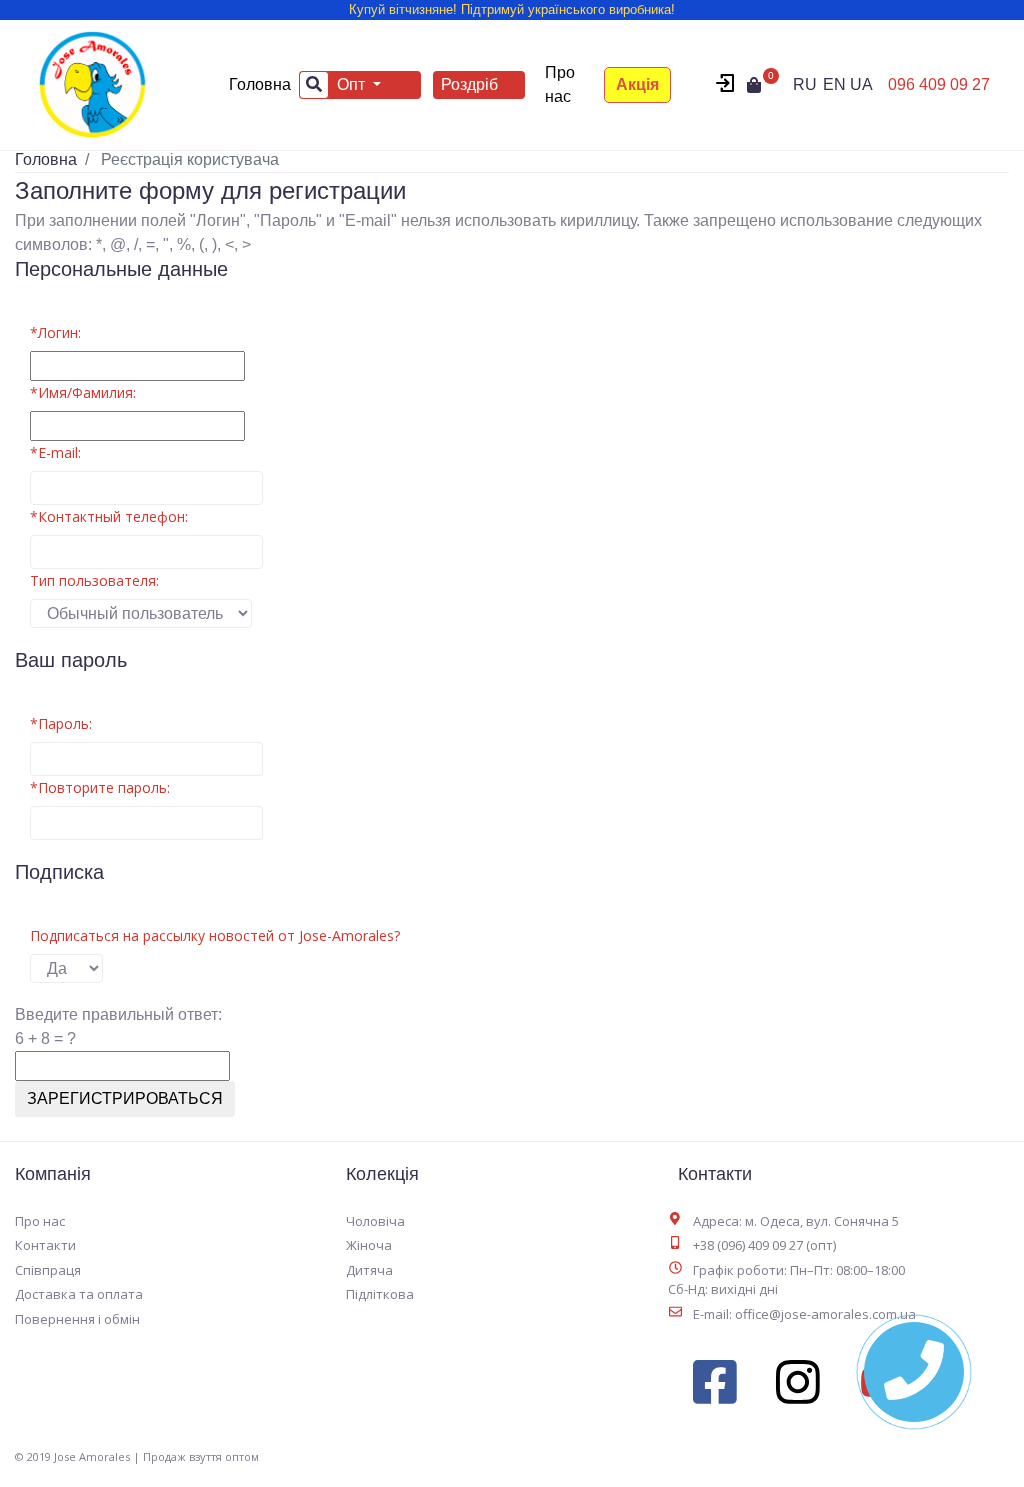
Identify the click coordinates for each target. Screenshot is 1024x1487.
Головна (264, 84)
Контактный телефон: (109, 516)
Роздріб (469, 84)
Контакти (45, 1245)
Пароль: (61, 723)
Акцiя (637, 84)
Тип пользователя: (94, 580)
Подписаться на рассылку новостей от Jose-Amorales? (215, 935)
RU (805, 84)
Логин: (55, 332)
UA (861, 84)
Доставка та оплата (79, 1294)
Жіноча (369, 1245)
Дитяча (369, 1270)
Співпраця (48, 1270)
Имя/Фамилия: (83, 392)
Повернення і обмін (77, 1319)
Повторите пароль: (100, 787)
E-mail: (55, 452)
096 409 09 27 (939, 84)
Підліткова (380, 1294)
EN (834, 84)
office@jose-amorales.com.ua (825, 1314)
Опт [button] (353, 84)
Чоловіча (375, 1221)
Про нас (560, 84)
